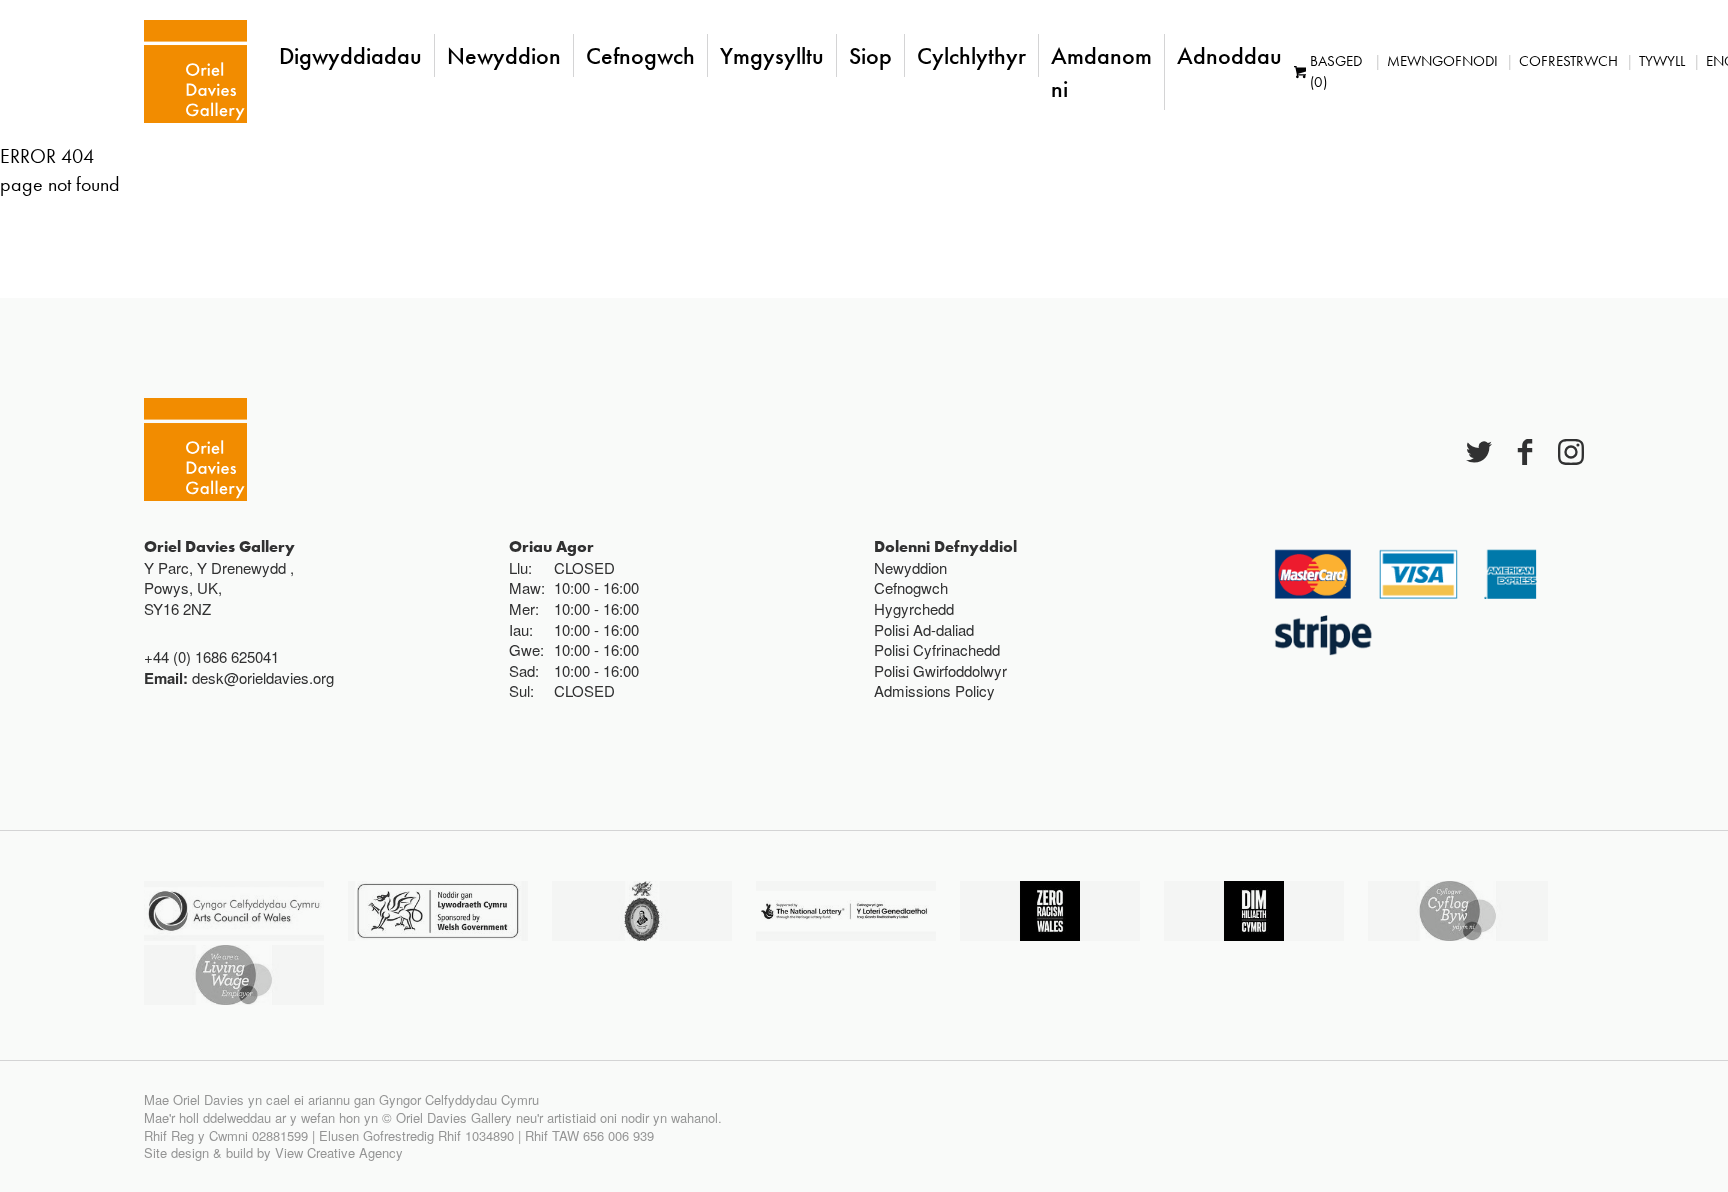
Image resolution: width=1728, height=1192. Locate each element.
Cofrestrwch (1568, 61)
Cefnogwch (640, 55)
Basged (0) (1336, 71)
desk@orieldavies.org (263, 677)
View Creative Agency (339, 1152)
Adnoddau (1229, 55)
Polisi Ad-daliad (924, 629)
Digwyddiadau (350, 55)
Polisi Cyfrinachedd (937, 649)
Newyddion (504, 55)
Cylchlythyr (971, 55)
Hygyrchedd (914, 608)
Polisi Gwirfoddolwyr (940, 670)
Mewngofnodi (1442, 61)
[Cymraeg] (195, 71)
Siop (870, 55)
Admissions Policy (934, 690)
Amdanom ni (1101, 72)
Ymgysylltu (772, 55)
